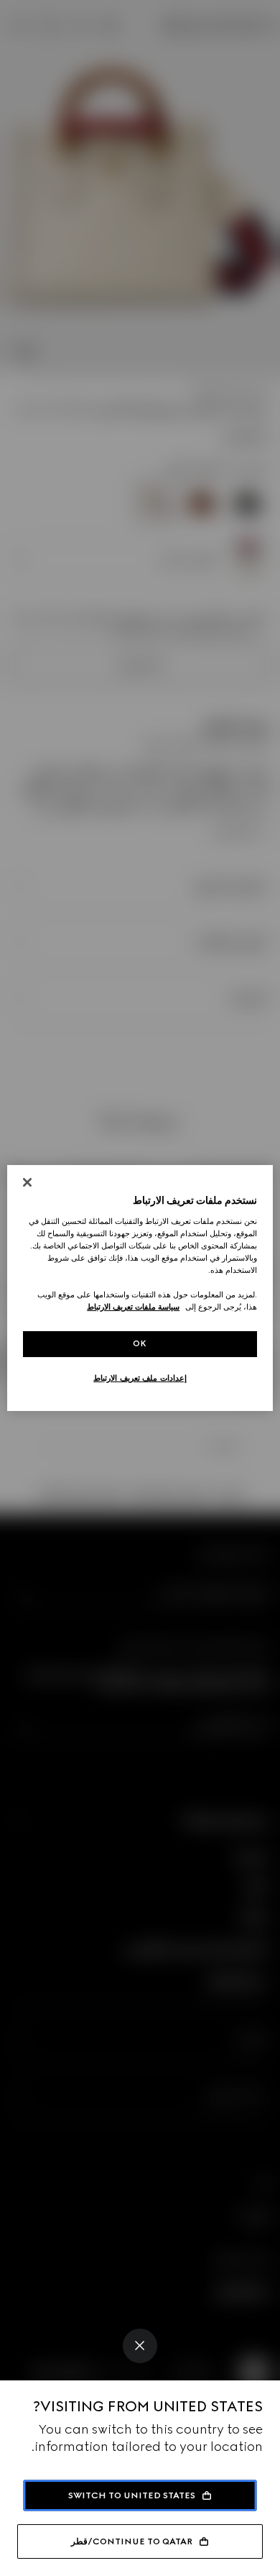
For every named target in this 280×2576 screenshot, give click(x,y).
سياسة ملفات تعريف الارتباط (133, 1307)
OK (140, 1343)
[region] (140, 1288)
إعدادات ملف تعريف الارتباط (140, 1378)
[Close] (140, 2346)
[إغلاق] (27, 1182)
